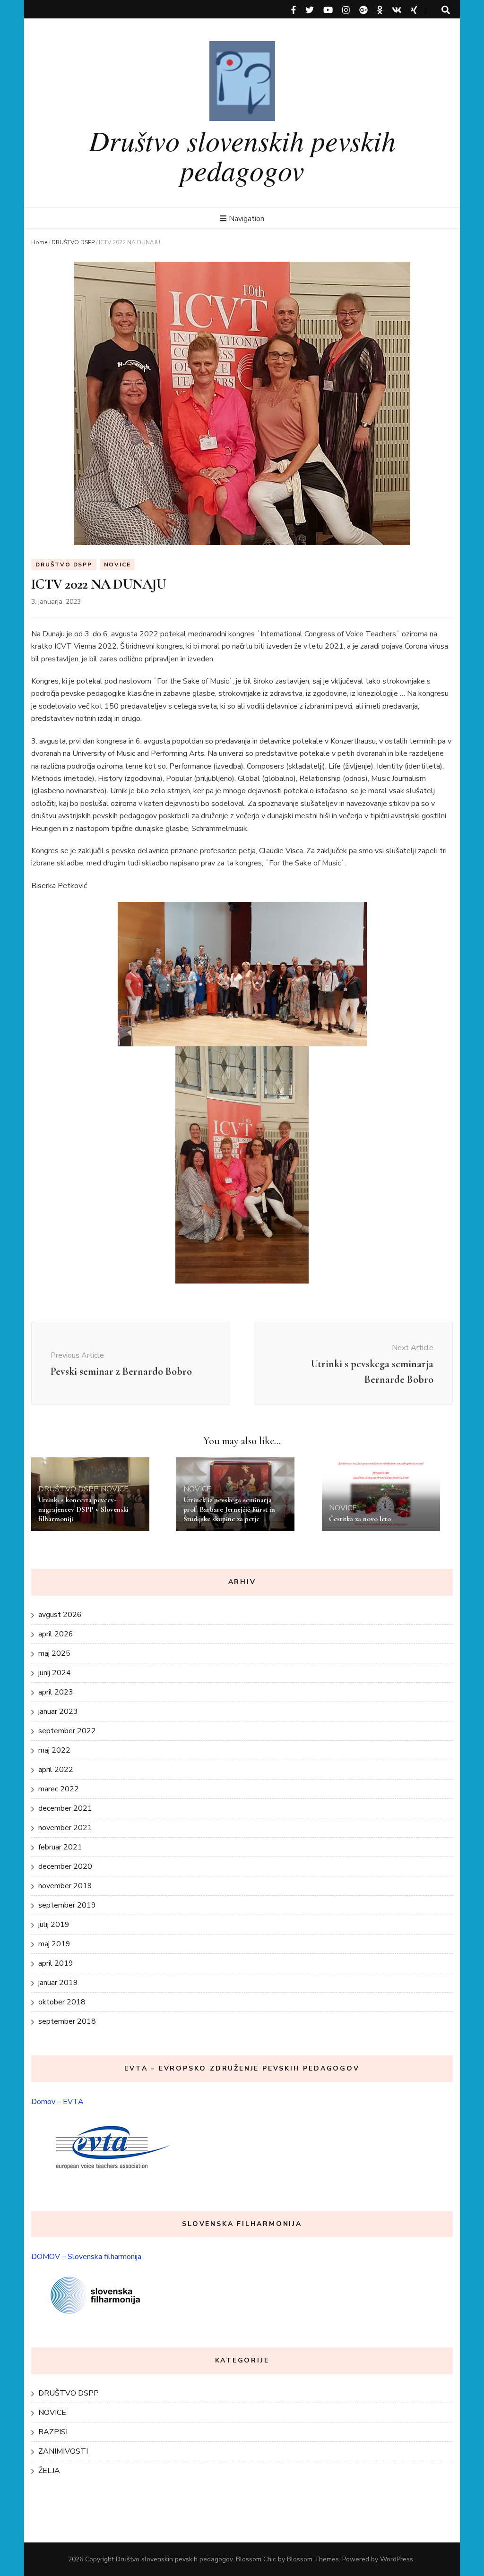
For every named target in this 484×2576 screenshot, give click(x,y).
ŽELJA (49, 2471)
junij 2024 (55, 1673)
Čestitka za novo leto (360, 1519)
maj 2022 (54, 1750)
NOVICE (117, 565)
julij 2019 (54, 1925)
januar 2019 (58, 1983)
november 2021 (65, 1828)
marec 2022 (59, 1789)
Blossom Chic (256, 2559)
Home (39, 242)
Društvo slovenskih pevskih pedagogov (242, 155)
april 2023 (56, 1692)
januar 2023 (58, 1712)
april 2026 (56, 1634)
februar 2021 (60, 1847)
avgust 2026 (60, 1615)
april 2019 (56, 1963)
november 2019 (65, 1886)
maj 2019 (54, 1944)
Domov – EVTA (57, 2102)
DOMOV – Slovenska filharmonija (86, 2257)
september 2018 (67, 2021)
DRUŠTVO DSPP (73, 242)
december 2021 (65, 1808)
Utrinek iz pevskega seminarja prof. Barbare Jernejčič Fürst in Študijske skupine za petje (230, 1509)
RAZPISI (53, 2432)
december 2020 (65, 1866)
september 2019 (67, 1905)
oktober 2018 (62, 2002)
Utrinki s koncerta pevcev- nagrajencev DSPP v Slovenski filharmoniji (83, 1509)
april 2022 (56, 1770)
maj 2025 (54, 1653)
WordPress (397, 2559)
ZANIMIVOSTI (63, 2451)
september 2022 (67, 1731)
